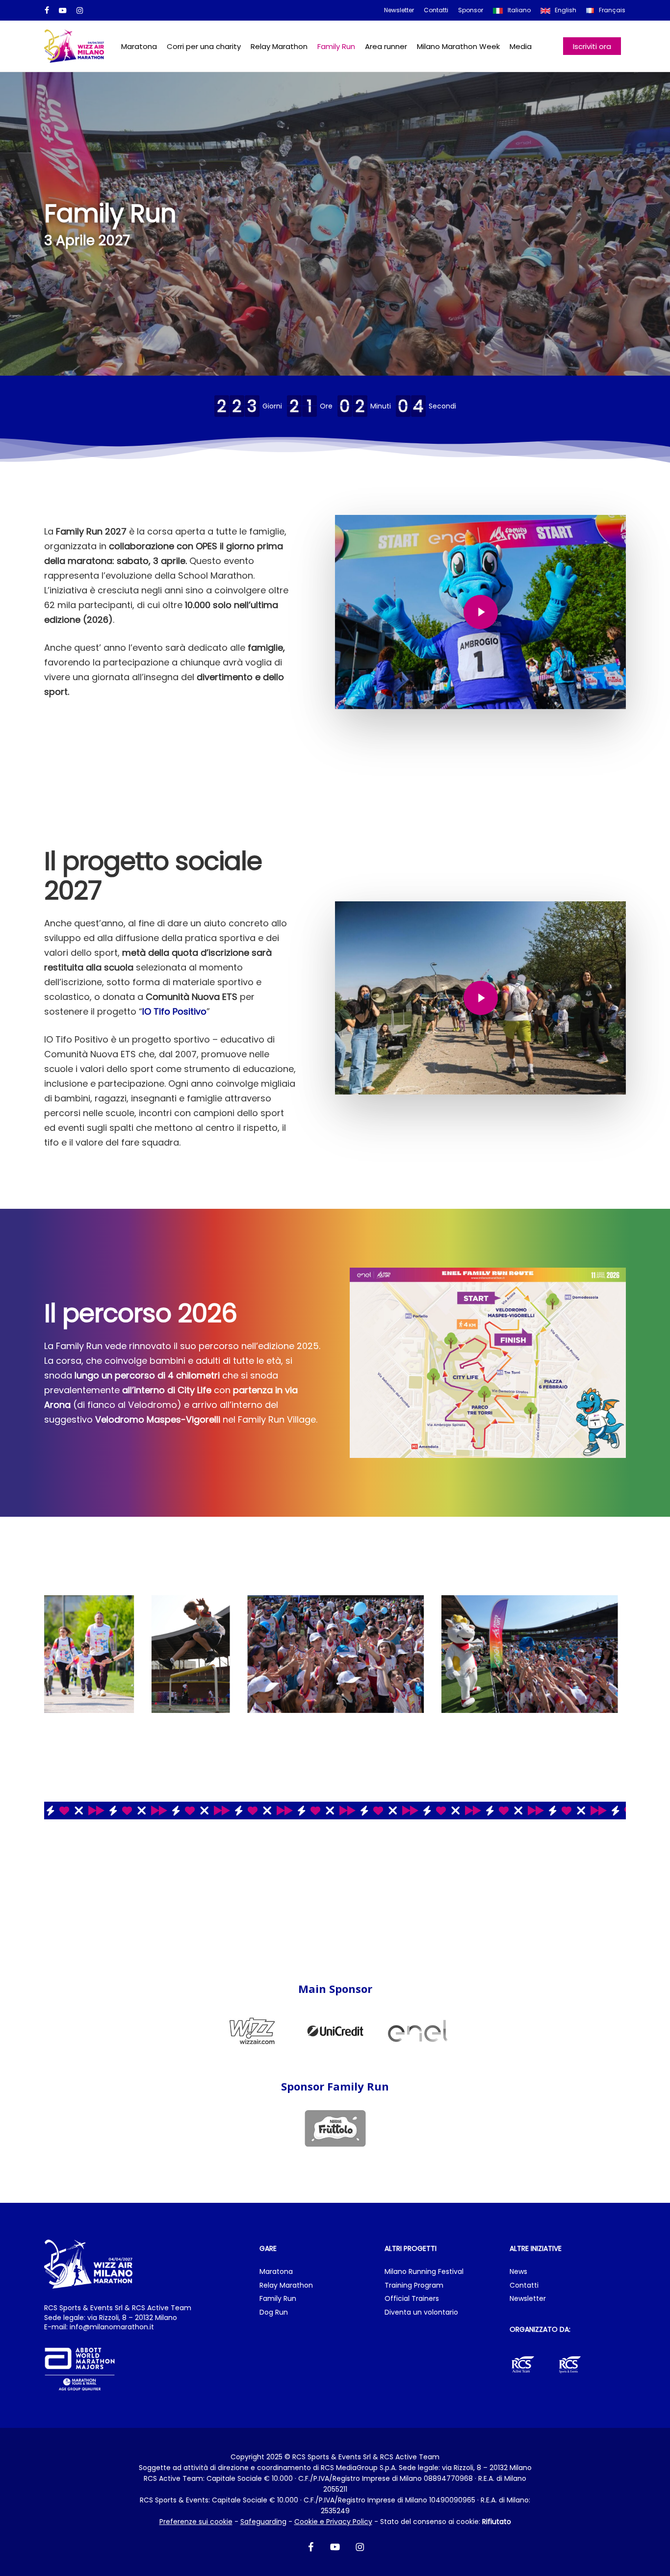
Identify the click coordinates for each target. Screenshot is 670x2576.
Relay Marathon (286, 2285)
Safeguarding (263, 2522)
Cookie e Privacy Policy (333, 2522)
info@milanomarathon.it (112, 2327)
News (518, 2272)
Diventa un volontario (421, 2312)
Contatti (524, 2285)
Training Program (414, 2285)
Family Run (278, 2299)
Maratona (276, 2272)
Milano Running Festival (424, 2272)
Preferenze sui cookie (196, 2522)
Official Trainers (412, 2299)
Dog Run (274, 2312)
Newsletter (528, 2299)
